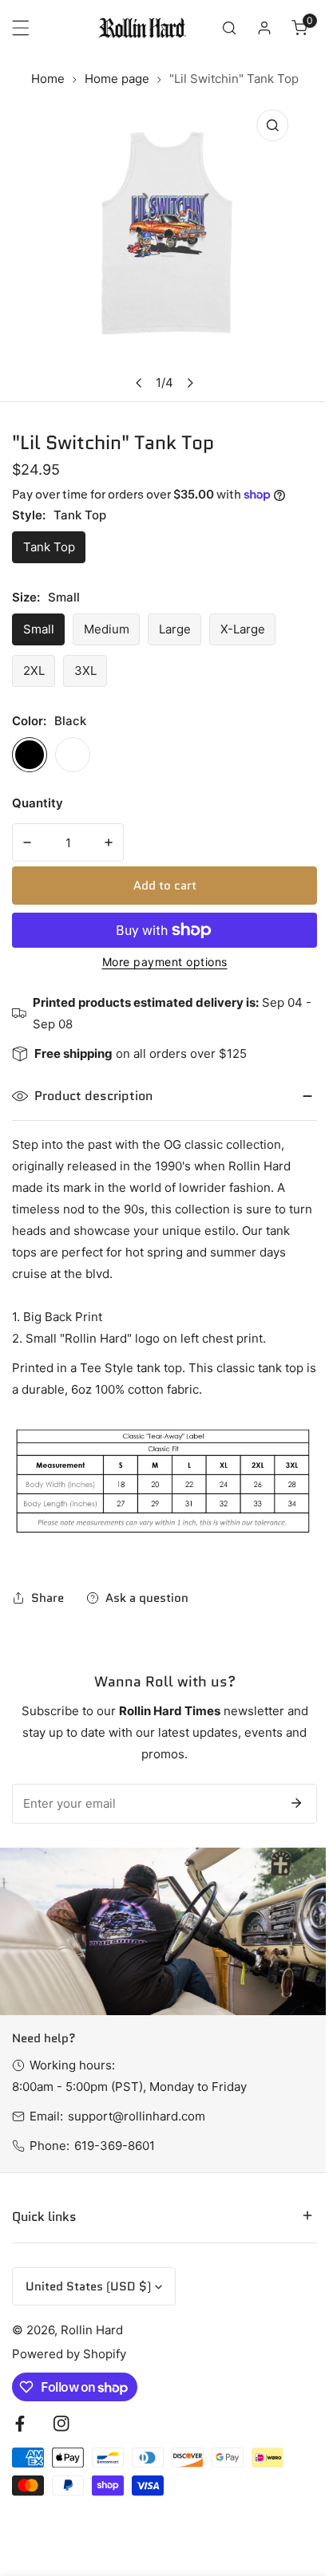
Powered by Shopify (69, 2339)
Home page (117, 79)
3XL (85, 671)
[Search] (229, 28)
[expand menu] (21, 28)
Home (48, 79)
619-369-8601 (115, 2146)
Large (175, 629)
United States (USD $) (88, 2272)
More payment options (165, 962)
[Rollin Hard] (142, 28)
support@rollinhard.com (137, 2116)
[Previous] (140, 383)
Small (39, 629)
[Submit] (296, 1803)
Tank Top (49, 547)
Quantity (38, 803)
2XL (34, 671)
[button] (299, 28)
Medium (107, 629)
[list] (164, 251)
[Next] (190, 383)
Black (30, 755)
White (73, 755)
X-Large (243, 629)
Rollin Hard (92, 2316)
